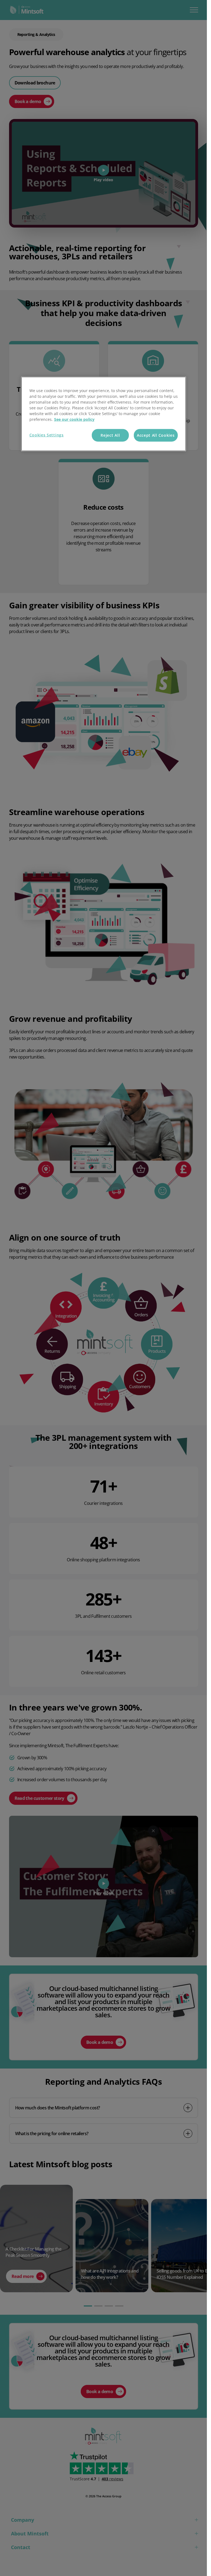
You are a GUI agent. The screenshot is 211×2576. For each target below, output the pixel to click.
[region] (104, 414)
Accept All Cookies (156, 435)
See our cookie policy (74, 419)
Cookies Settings (47, 435)
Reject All (110, 435)
